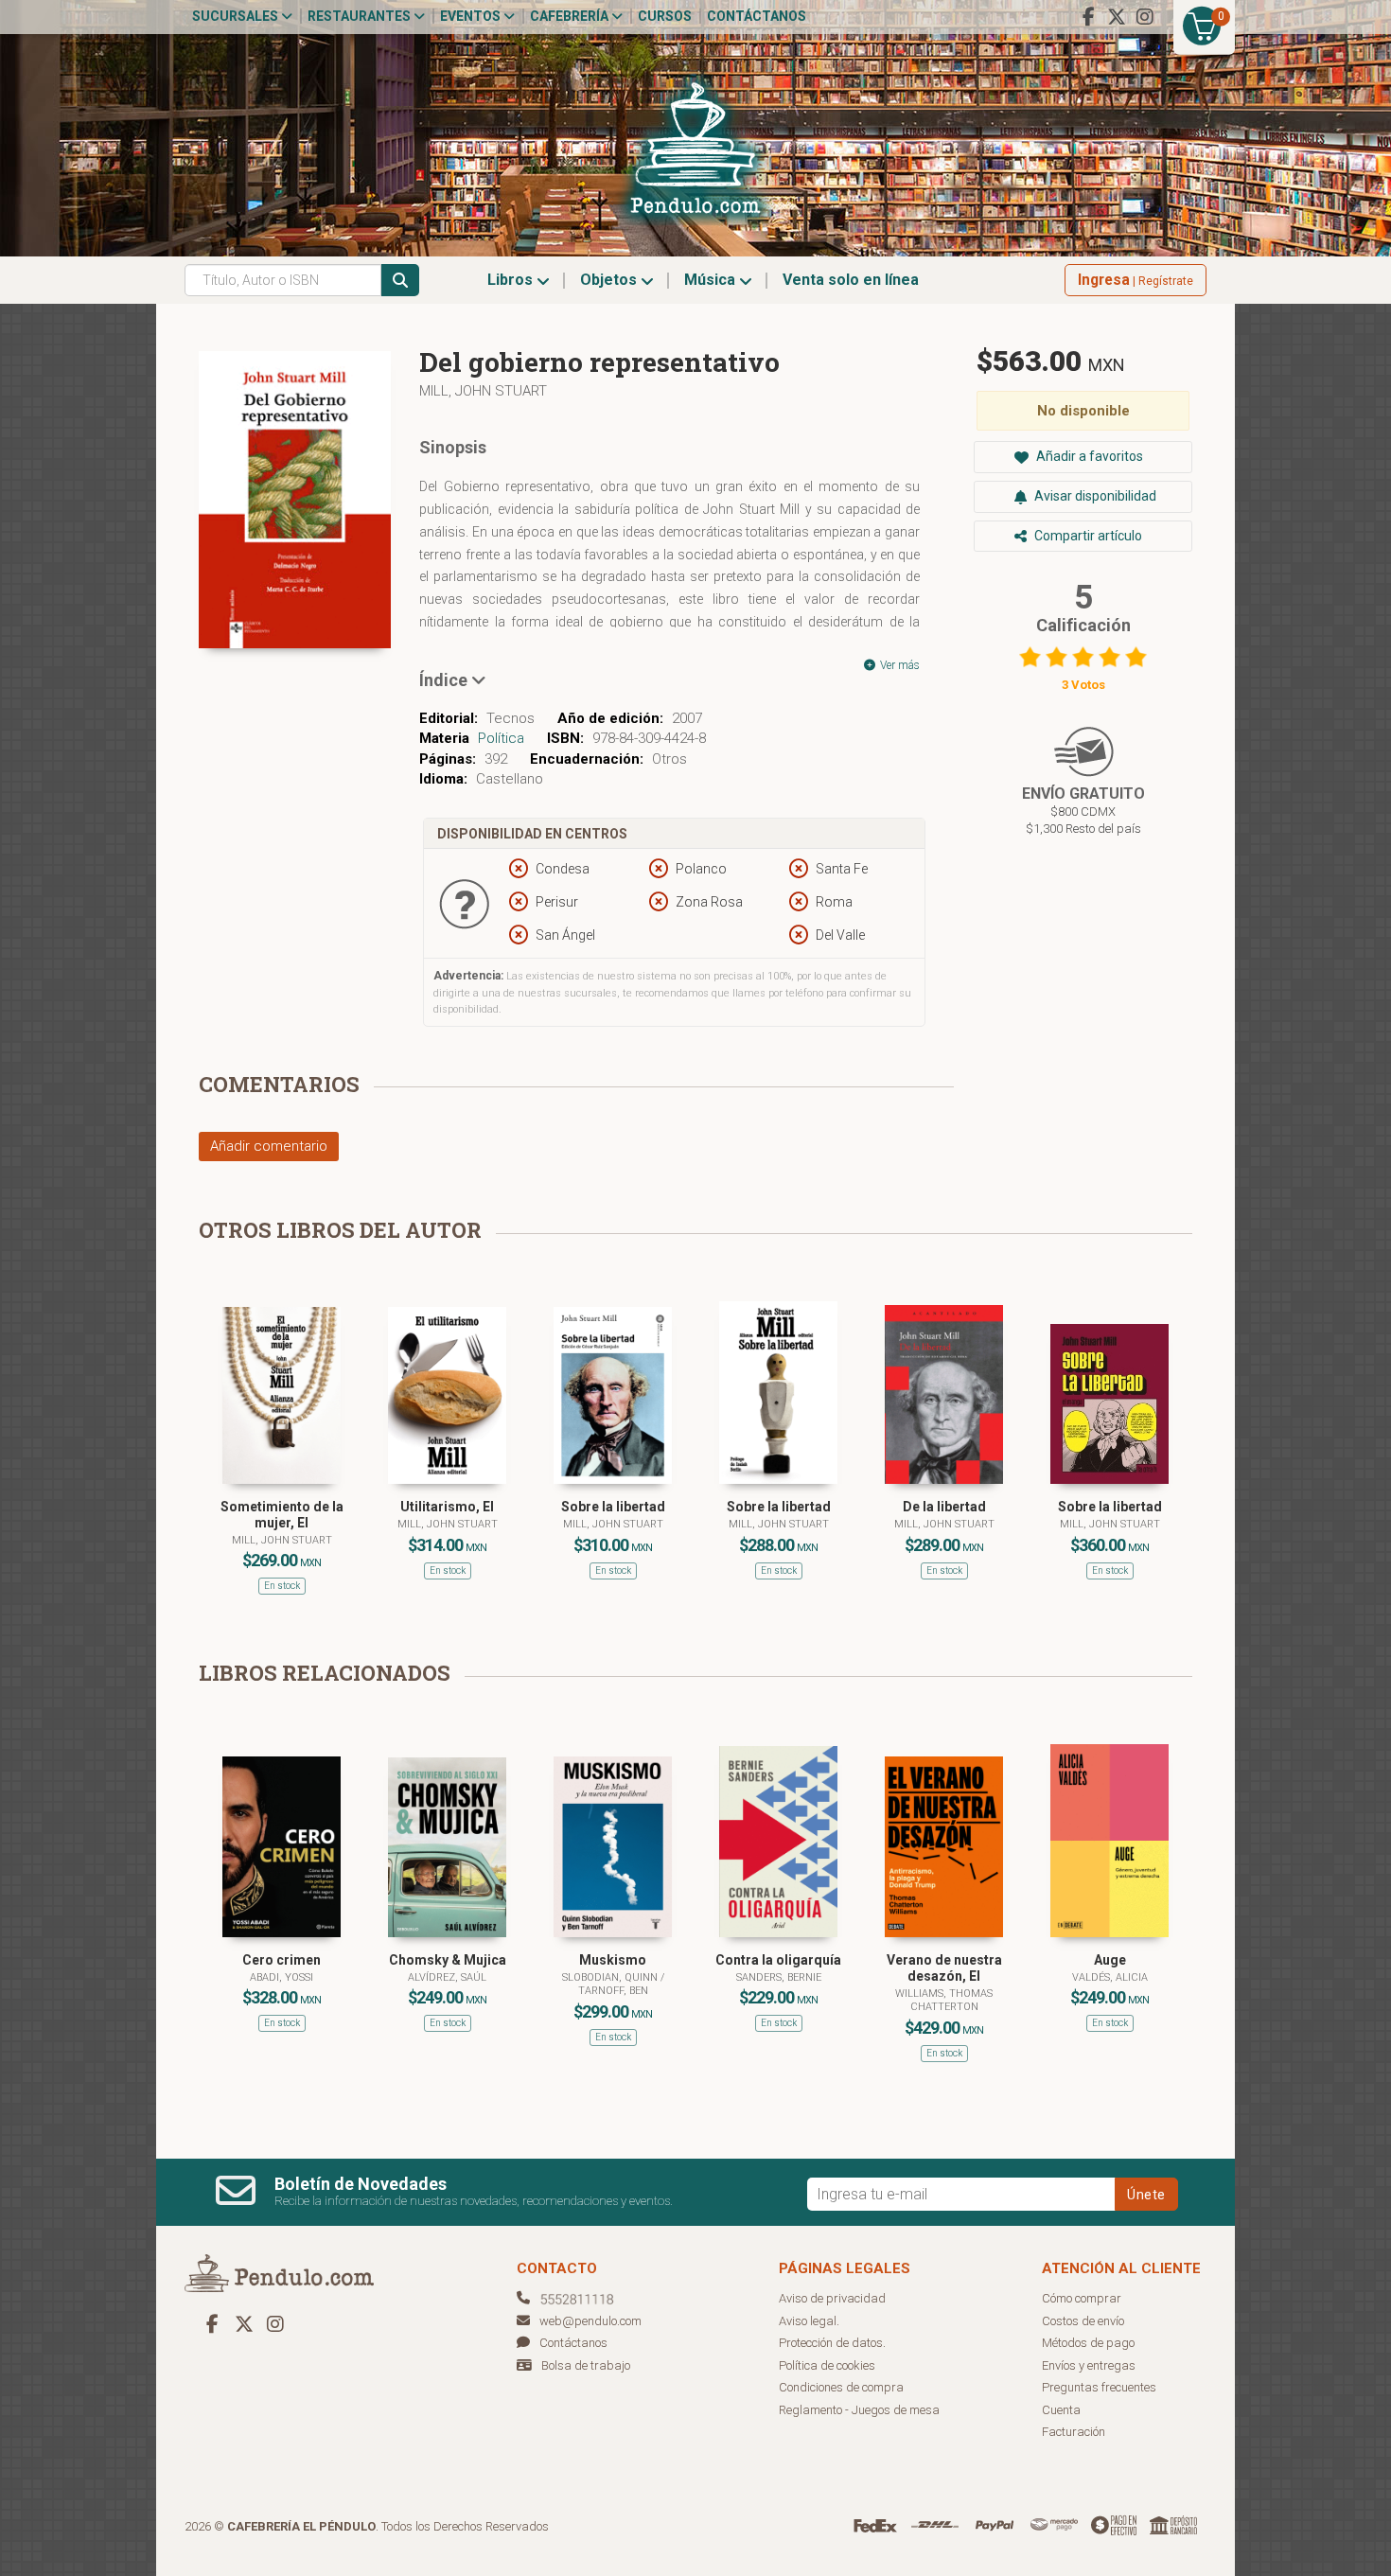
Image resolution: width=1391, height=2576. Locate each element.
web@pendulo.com (590, 2321)
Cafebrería (571, 16)
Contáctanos (757, 16)
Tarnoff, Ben (613, 1991)
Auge (1110, 1960)
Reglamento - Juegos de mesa (859, 2410)
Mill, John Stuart (483, 391)
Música (712, 280)
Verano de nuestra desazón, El (944, 1968)
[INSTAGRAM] (1145, 17)
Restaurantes (361, 16)
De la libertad (944, 1507)
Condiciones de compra (841, 2387)
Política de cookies (827, 2365)
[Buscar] (400, 280)
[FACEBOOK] (1088, 17)
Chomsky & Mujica (448, 1960)
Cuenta (1061, 2410)
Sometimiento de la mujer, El (282, 1515)
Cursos (665, 16)
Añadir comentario (269, 1146)
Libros (512, 280)
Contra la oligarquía (778, 1960)
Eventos (472, 16)
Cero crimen (282, 1960)
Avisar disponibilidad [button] (1094, 496)
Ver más (898, 665)
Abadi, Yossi (282, 1977)
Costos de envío (1083, 2321)
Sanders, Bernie (779, 1977)
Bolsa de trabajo (586, 2365)
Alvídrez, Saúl (447, 1977)
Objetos (610, 280)
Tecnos (511, 718)
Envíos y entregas (1089, 2365)
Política (501, 738)
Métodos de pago (1088, 2343)
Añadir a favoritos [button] (1088, 456)
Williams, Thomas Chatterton (944, 2000)
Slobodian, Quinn (611, 1977)
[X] (1117, 17)
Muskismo (613, 1960)
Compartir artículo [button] (1087, 536)
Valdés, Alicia (1110, 1977)
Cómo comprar (1082, 2298)
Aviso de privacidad (832, 2298)
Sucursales (237, 16)
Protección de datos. (832, 2343)
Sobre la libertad (613, 1507)
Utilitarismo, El (447, 1507)
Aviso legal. (809, 2321)
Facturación (1074, 2432)
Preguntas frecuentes (1099, 2387)
